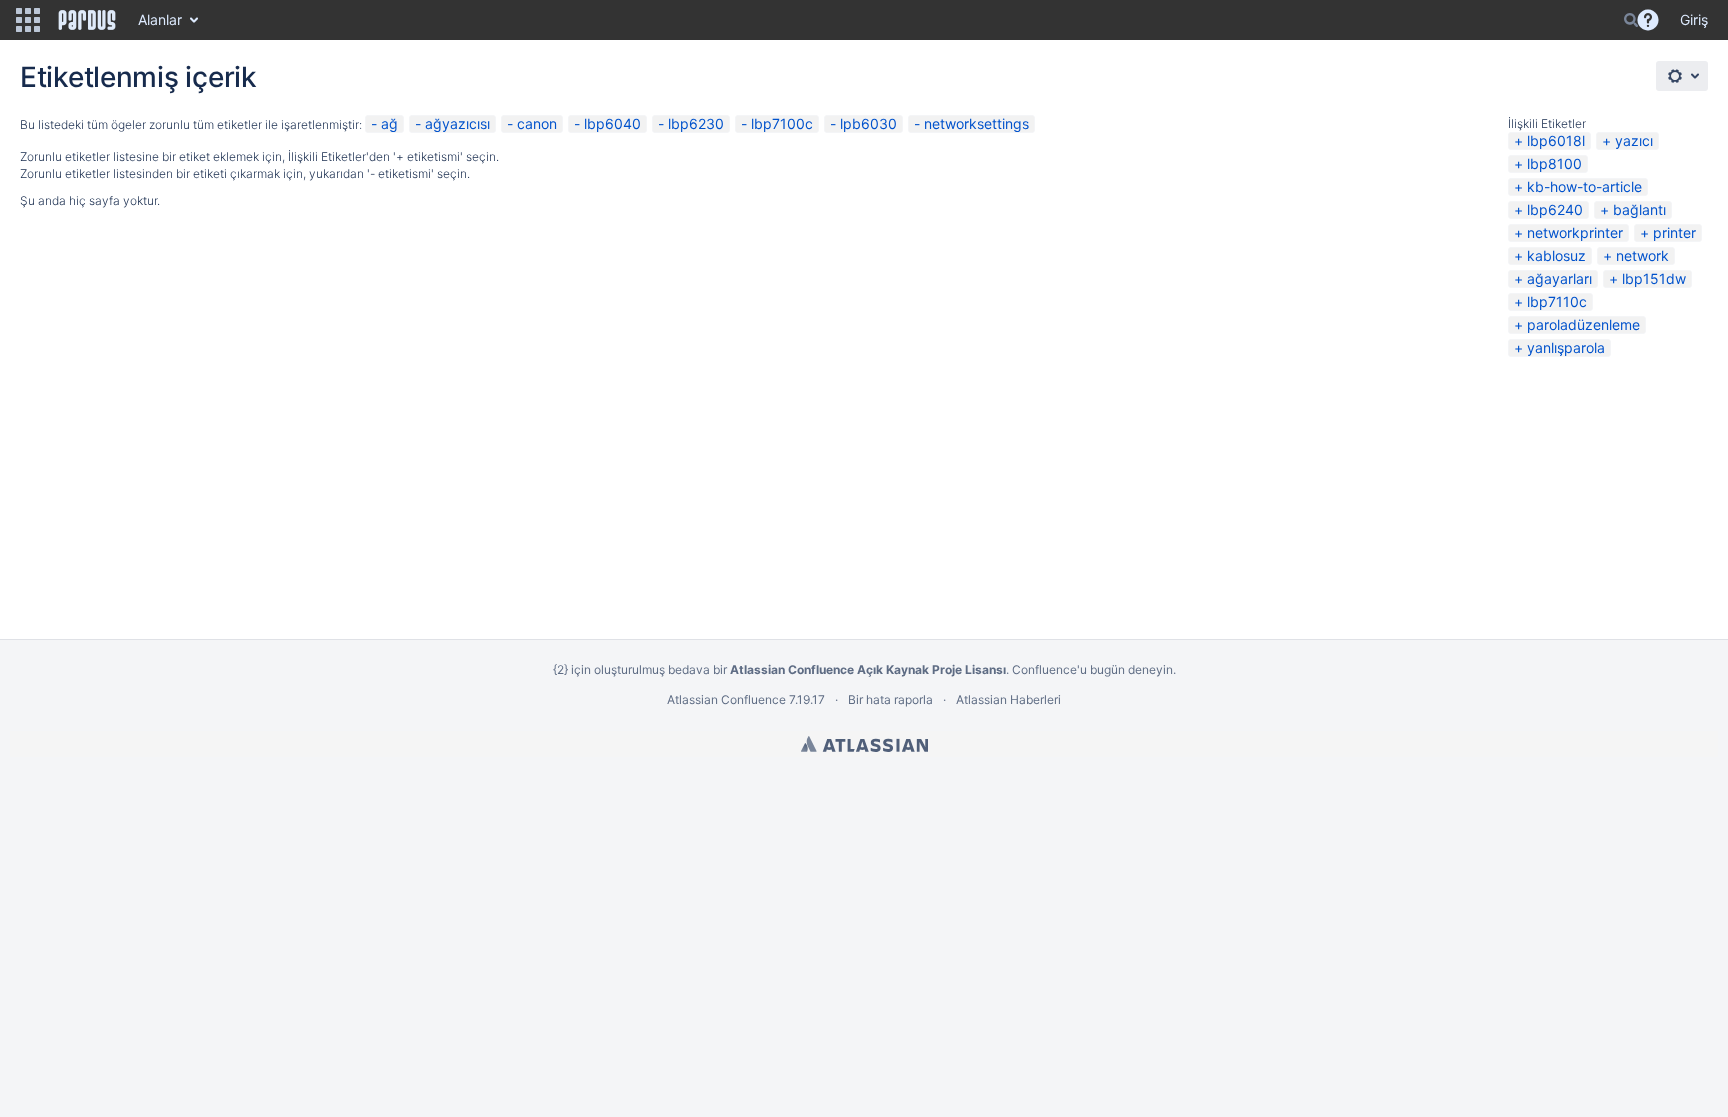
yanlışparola (1566, 347)
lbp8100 (1554, 163)
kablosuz (1556, 255)
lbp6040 (612, 123)
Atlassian (864, 744)
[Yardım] (1648, 20)
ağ (389, 123)
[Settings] (1682, 76)
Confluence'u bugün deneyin (1092, 669)
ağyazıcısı (457, 123)
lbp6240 (1555, 209)
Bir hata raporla (890, 699)
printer (1674, 232)
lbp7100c (782, 123)
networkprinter (1575, 232)
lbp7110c (1557, 301)
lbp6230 (696, 123)
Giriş (1694, 19)
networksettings (976, 123)
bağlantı (1639, 209)
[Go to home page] (87, 20)
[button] (28, 20)
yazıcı (1634, 140)
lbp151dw (1654, 278)
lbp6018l (1556, 140)
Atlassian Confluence (726, 699)
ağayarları (1559, 278)
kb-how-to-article (1584, 186)
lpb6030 (868, 123)
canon (537, 123)
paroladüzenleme (1583, 324)
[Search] (1631, 20)
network (1642, 255)
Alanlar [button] (160, 19)
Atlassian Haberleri (1008, 699)
